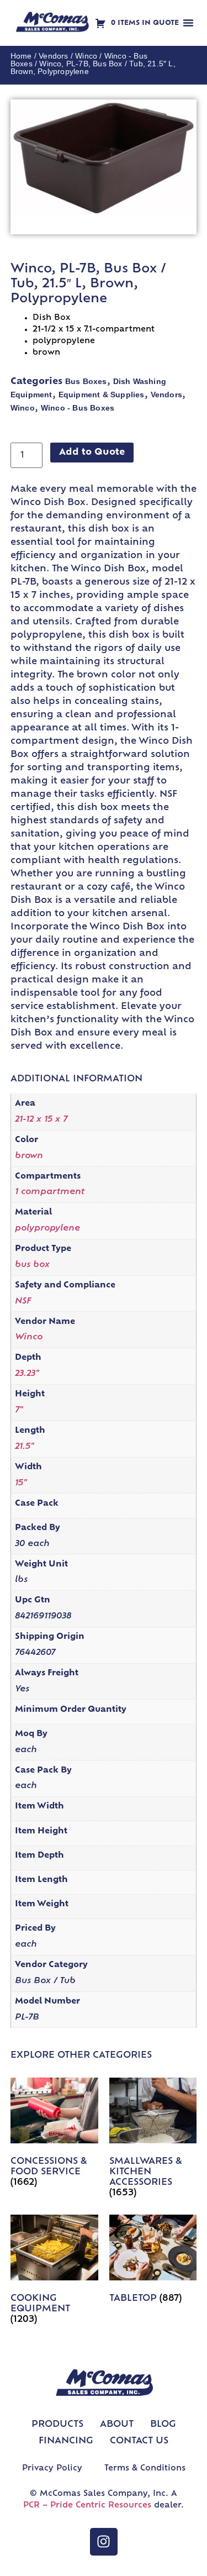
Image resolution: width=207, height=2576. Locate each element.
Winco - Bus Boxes (78, 408)
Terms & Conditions (145, 2469)
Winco (86, 56)
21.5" (25, 1447)
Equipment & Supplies (102, 395)
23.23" (27, 1374)
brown (29, 1156)
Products (57, 2425)
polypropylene (47, 1229)
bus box (32, 1265)
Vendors (53, 56)
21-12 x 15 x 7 (41, 1120)
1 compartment (50, 1192)
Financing (66, 2441)
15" (21, 1483)
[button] (188, 23)
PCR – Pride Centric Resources (87, 2506)
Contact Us (139, 2441)
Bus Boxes (86, 381)
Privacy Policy (52, 2469)
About (117, 2425)
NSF (23, 1302)
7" (19, 1410)
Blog (163, 2425)
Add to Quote (92, 453)
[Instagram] (104, 2542)
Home (21, 56)
